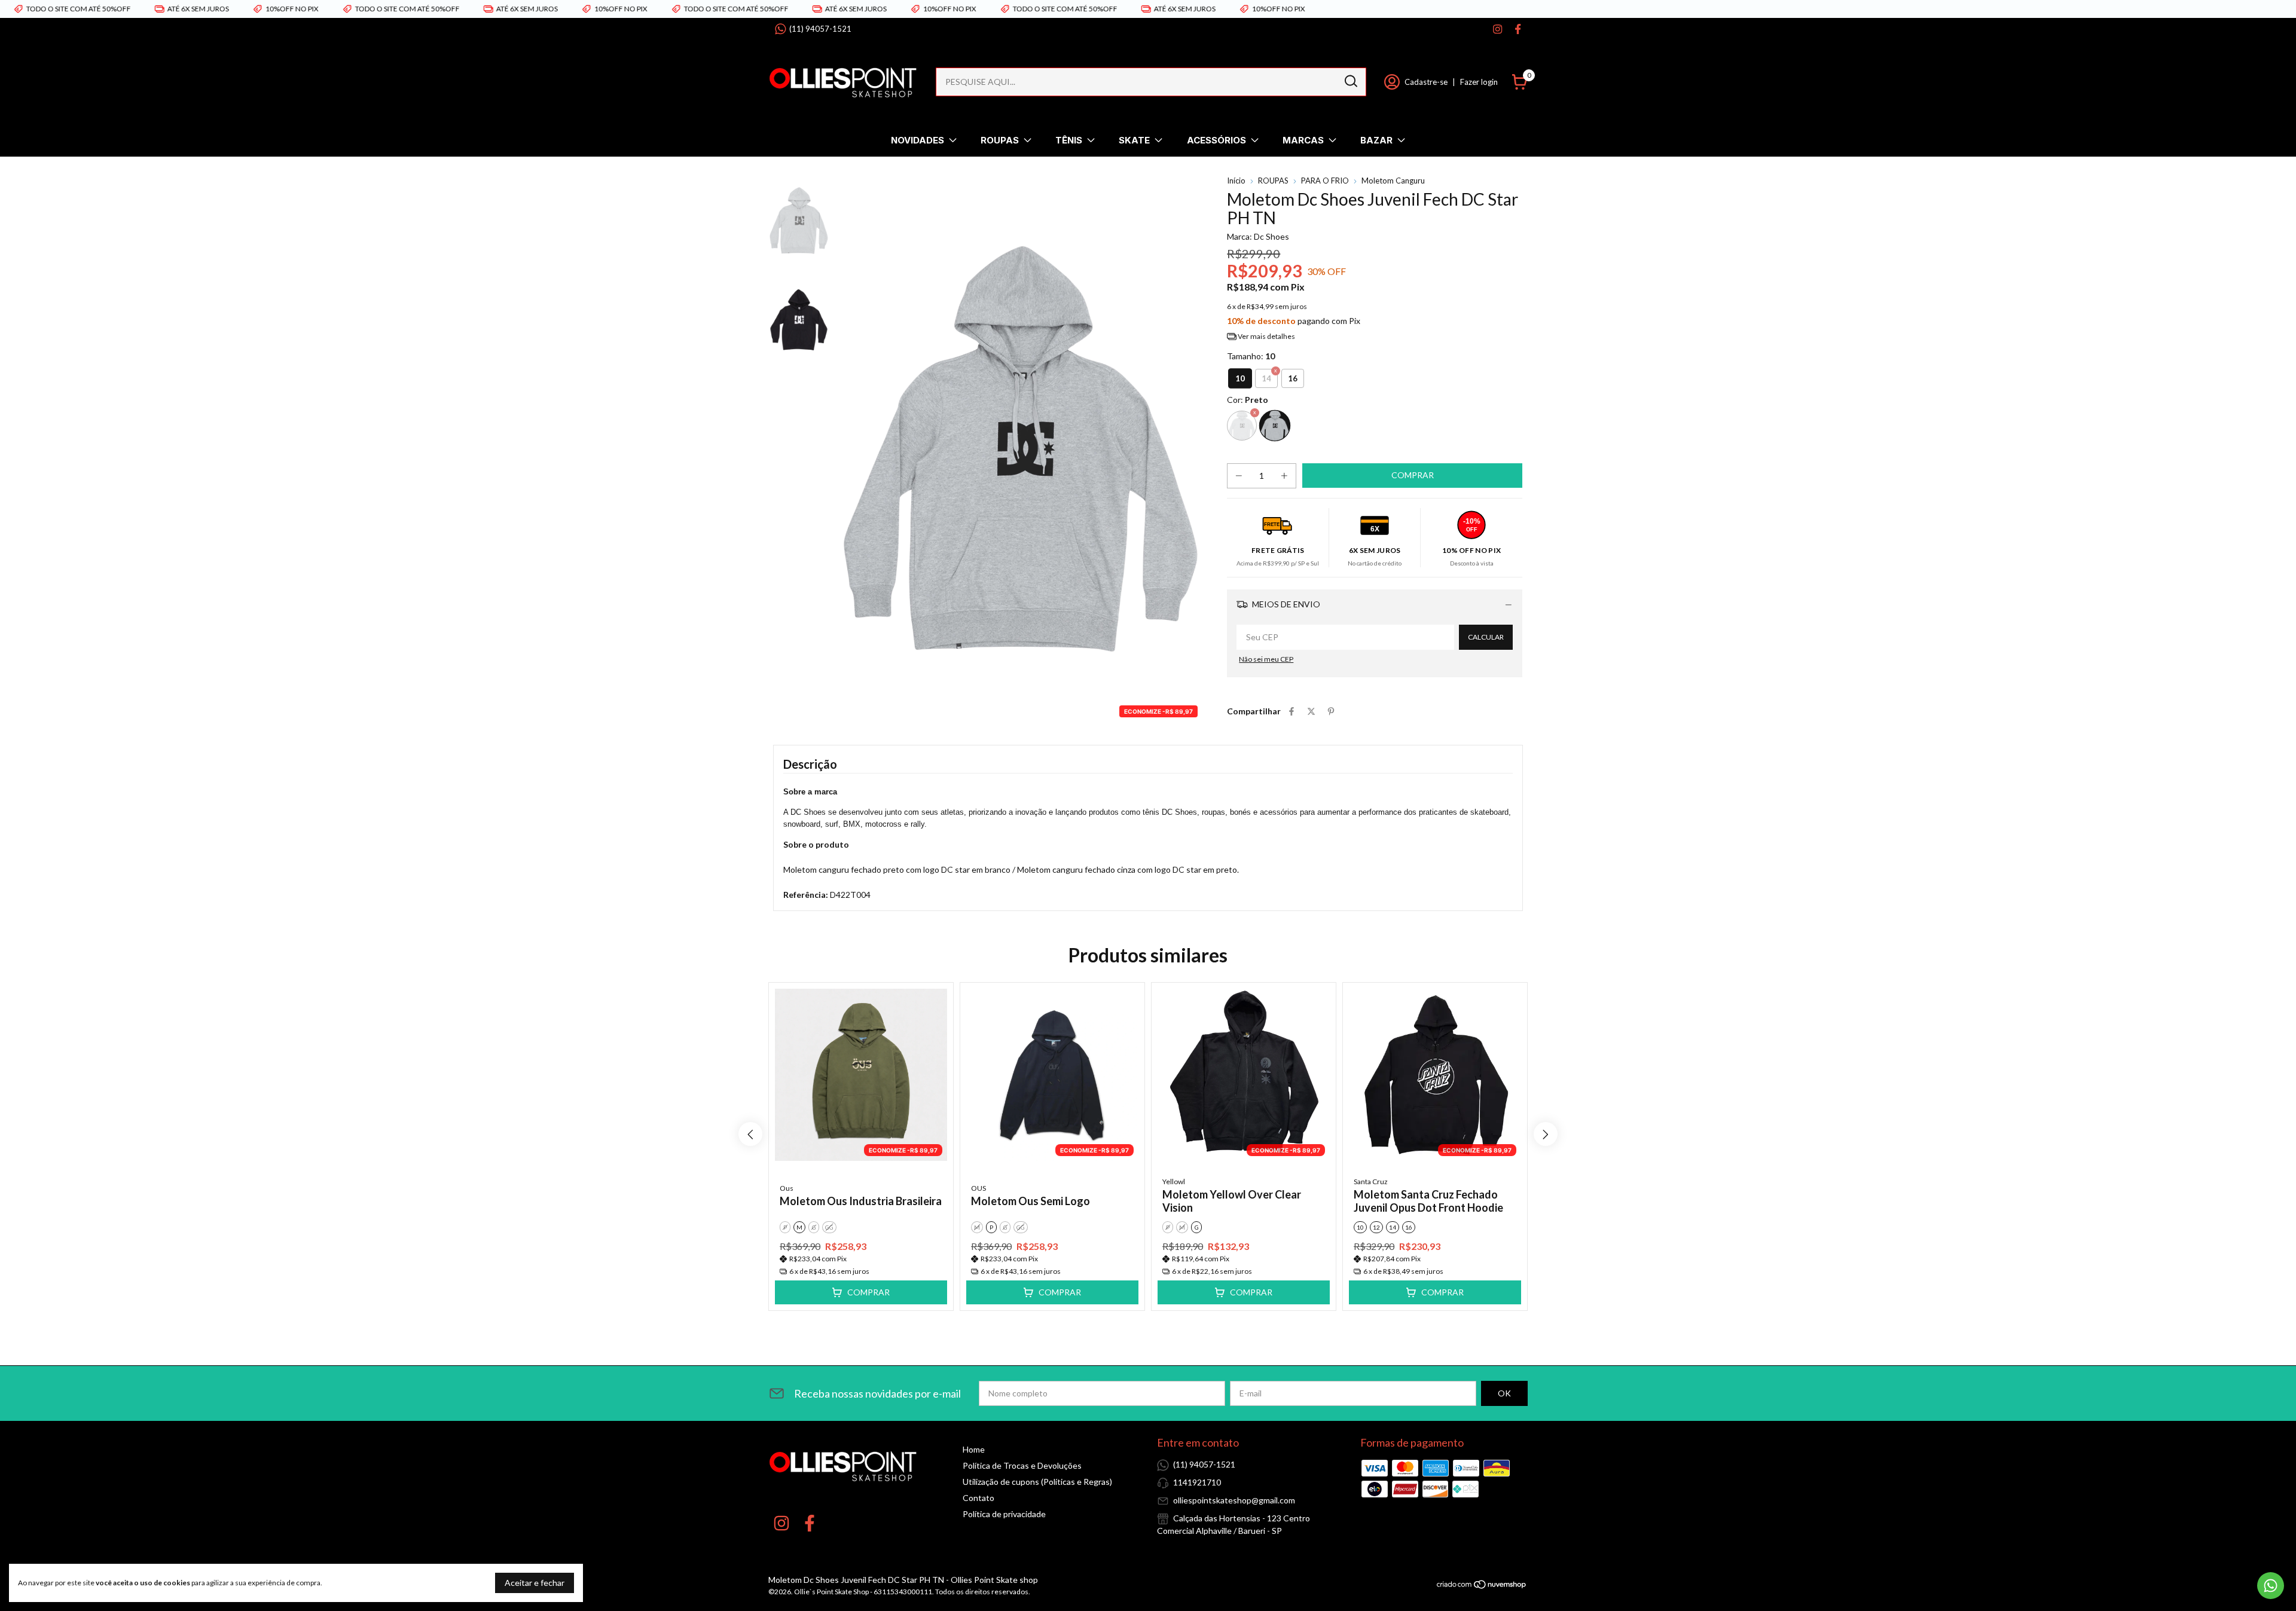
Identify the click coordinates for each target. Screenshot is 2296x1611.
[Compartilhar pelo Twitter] (1311, 711)
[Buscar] (1350, 81)
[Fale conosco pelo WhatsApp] (2271, 1586)
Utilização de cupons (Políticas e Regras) (1037, 1482)
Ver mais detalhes (1266, 336)
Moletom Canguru (1393, 181)
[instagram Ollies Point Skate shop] (1497, 29)
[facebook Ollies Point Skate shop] (1518, 29)
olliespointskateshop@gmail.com (1234, 1500)
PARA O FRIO (1325, 181)
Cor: (1248, 400)
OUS (978, 1188)
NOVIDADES (918, 140)
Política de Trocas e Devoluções (1022, 1465)
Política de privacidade (1004, 1514)
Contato (978, 1498)
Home (974, 1449)
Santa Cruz (1371, 1181)
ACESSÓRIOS (1216, 140)
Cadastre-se (1426, 82)
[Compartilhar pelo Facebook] (1291, 711)
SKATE (1134, 140)
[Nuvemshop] (1482, 1586)
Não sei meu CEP (1266, 659)
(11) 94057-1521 (820, 29)
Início (1236, 181)
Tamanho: (1251, 356)
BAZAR (1376, 140)
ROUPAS (1000, 140)
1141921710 (1197, 1482)
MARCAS (1303, 140)
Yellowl (1174, 1181)
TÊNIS (1069, 140)
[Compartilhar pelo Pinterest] (1331, 711)
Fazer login (1479, 82)
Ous (787, 1188)
